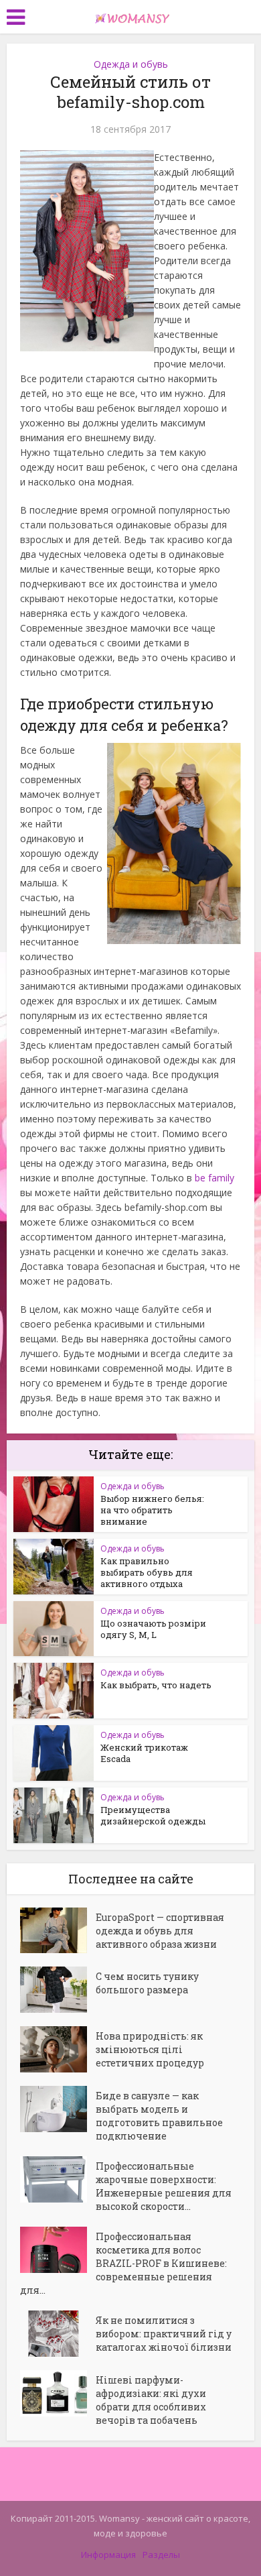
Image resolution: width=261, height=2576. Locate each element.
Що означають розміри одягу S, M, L (153, 1629)
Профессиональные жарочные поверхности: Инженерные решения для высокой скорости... (164, 2186)
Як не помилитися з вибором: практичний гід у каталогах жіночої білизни (164, 2334)
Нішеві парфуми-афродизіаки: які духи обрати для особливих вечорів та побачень (151, 2400)
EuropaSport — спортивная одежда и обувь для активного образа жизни (160, 1931)
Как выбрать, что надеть (156, 1685)
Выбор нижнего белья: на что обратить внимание (152, 1510)
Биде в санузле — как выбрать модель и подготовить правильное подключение (159, 2116)
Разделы (161, 2555)
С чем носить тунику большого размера (147, 1983)
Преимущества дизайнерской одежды (153, 1815)
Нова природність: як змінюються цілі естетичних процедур (150, 2049)
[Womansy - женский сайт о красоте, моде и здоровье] (130, 15)
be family (214, 1178)
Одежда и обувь (131, 64)
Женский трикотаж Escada (144, 1753)
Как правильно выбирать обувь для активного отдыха (147, 1572)
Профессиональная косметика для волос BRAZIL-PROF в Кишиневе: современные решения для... (123, 2263)
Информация (108, 2555)
